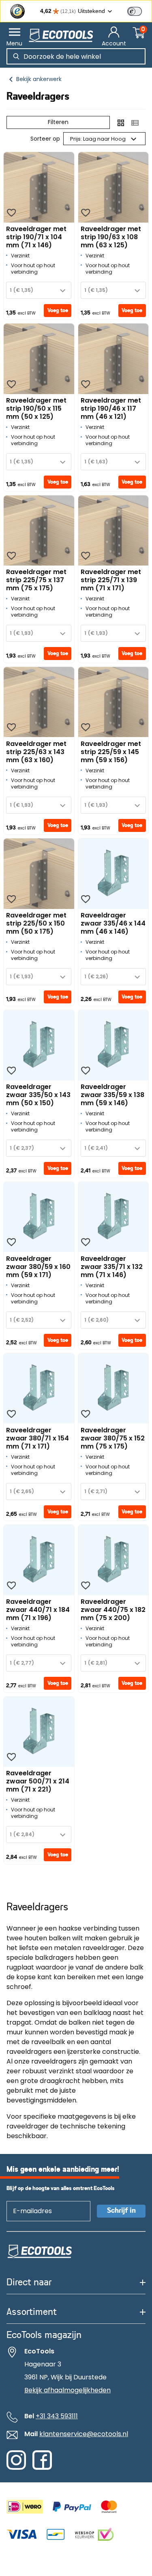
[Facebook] (42, 2468)
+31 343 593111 (57, 2416)
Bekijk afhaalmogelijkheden (67, 2390)
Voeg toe (58, 311)
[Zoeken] (16, 56)
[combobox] (39, 290)
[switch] (135, 11)
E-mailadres (29, 2201)
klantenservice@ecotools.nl (84, 2434)
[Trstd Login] (139, 11)
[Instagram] (16, 2468)
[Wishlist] (11, 213)
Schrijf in (121, 2211)
